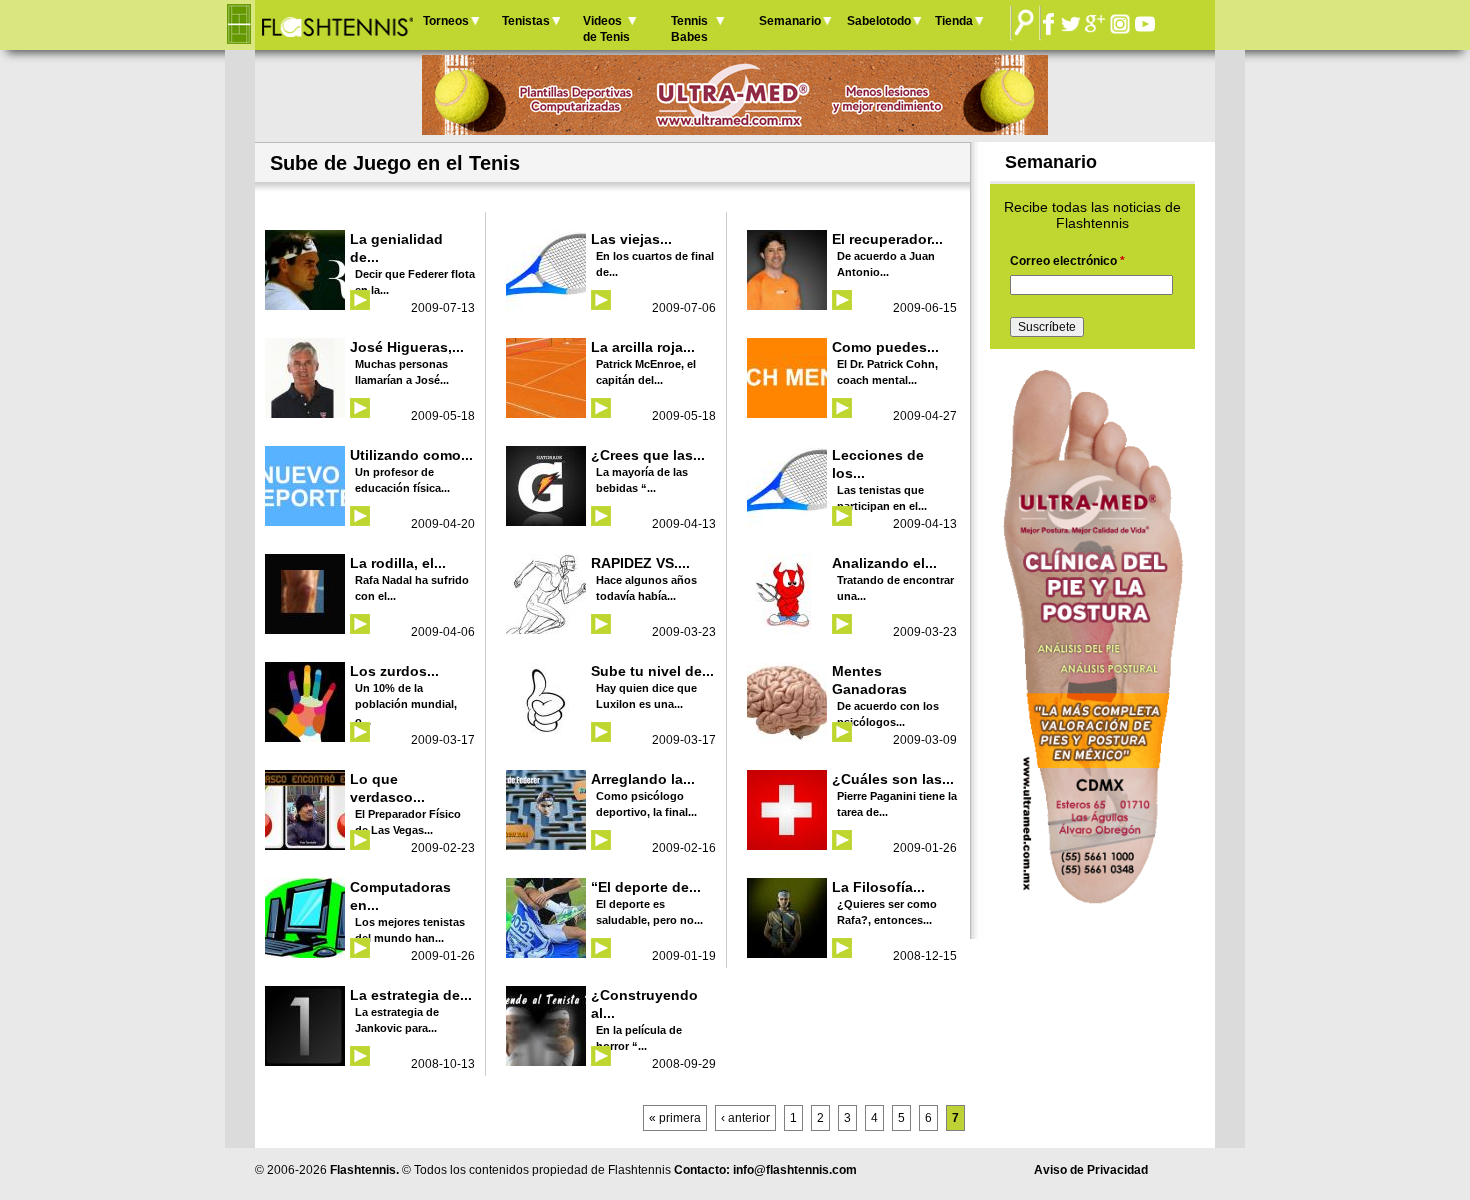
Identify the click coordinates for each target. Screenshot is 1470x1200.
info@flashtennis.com (795, 1170)
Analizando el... (884, 563)
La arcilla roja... (643, 347)
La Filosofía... (878, 887)
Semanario (790, 21)
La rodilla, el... (398, 563)
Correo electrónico (1067, 261)
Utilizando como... (411, 455)
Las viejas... (631, 239)
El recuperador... (887, 239)
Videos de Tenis (606, 29)
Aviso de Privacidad (1091, 1170)
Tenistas (526, 21)
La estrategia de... (411, 995)
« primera (675, 1118)
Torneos (446, 21)
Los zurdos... (394, 671)
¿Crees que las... (648, 455)
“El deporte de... (646, 887)
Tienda (954, 21)
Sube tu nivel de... (652, 671)
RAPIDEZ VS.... (640, 563)
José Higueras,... (407, 347)
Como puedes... (885, 347)
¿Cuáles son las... (893, 779)
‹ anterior (745, 1118)
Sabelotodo (879, 21)
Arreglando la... (643, 779)
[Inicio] (336, 25)
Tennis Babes (689, 29)
